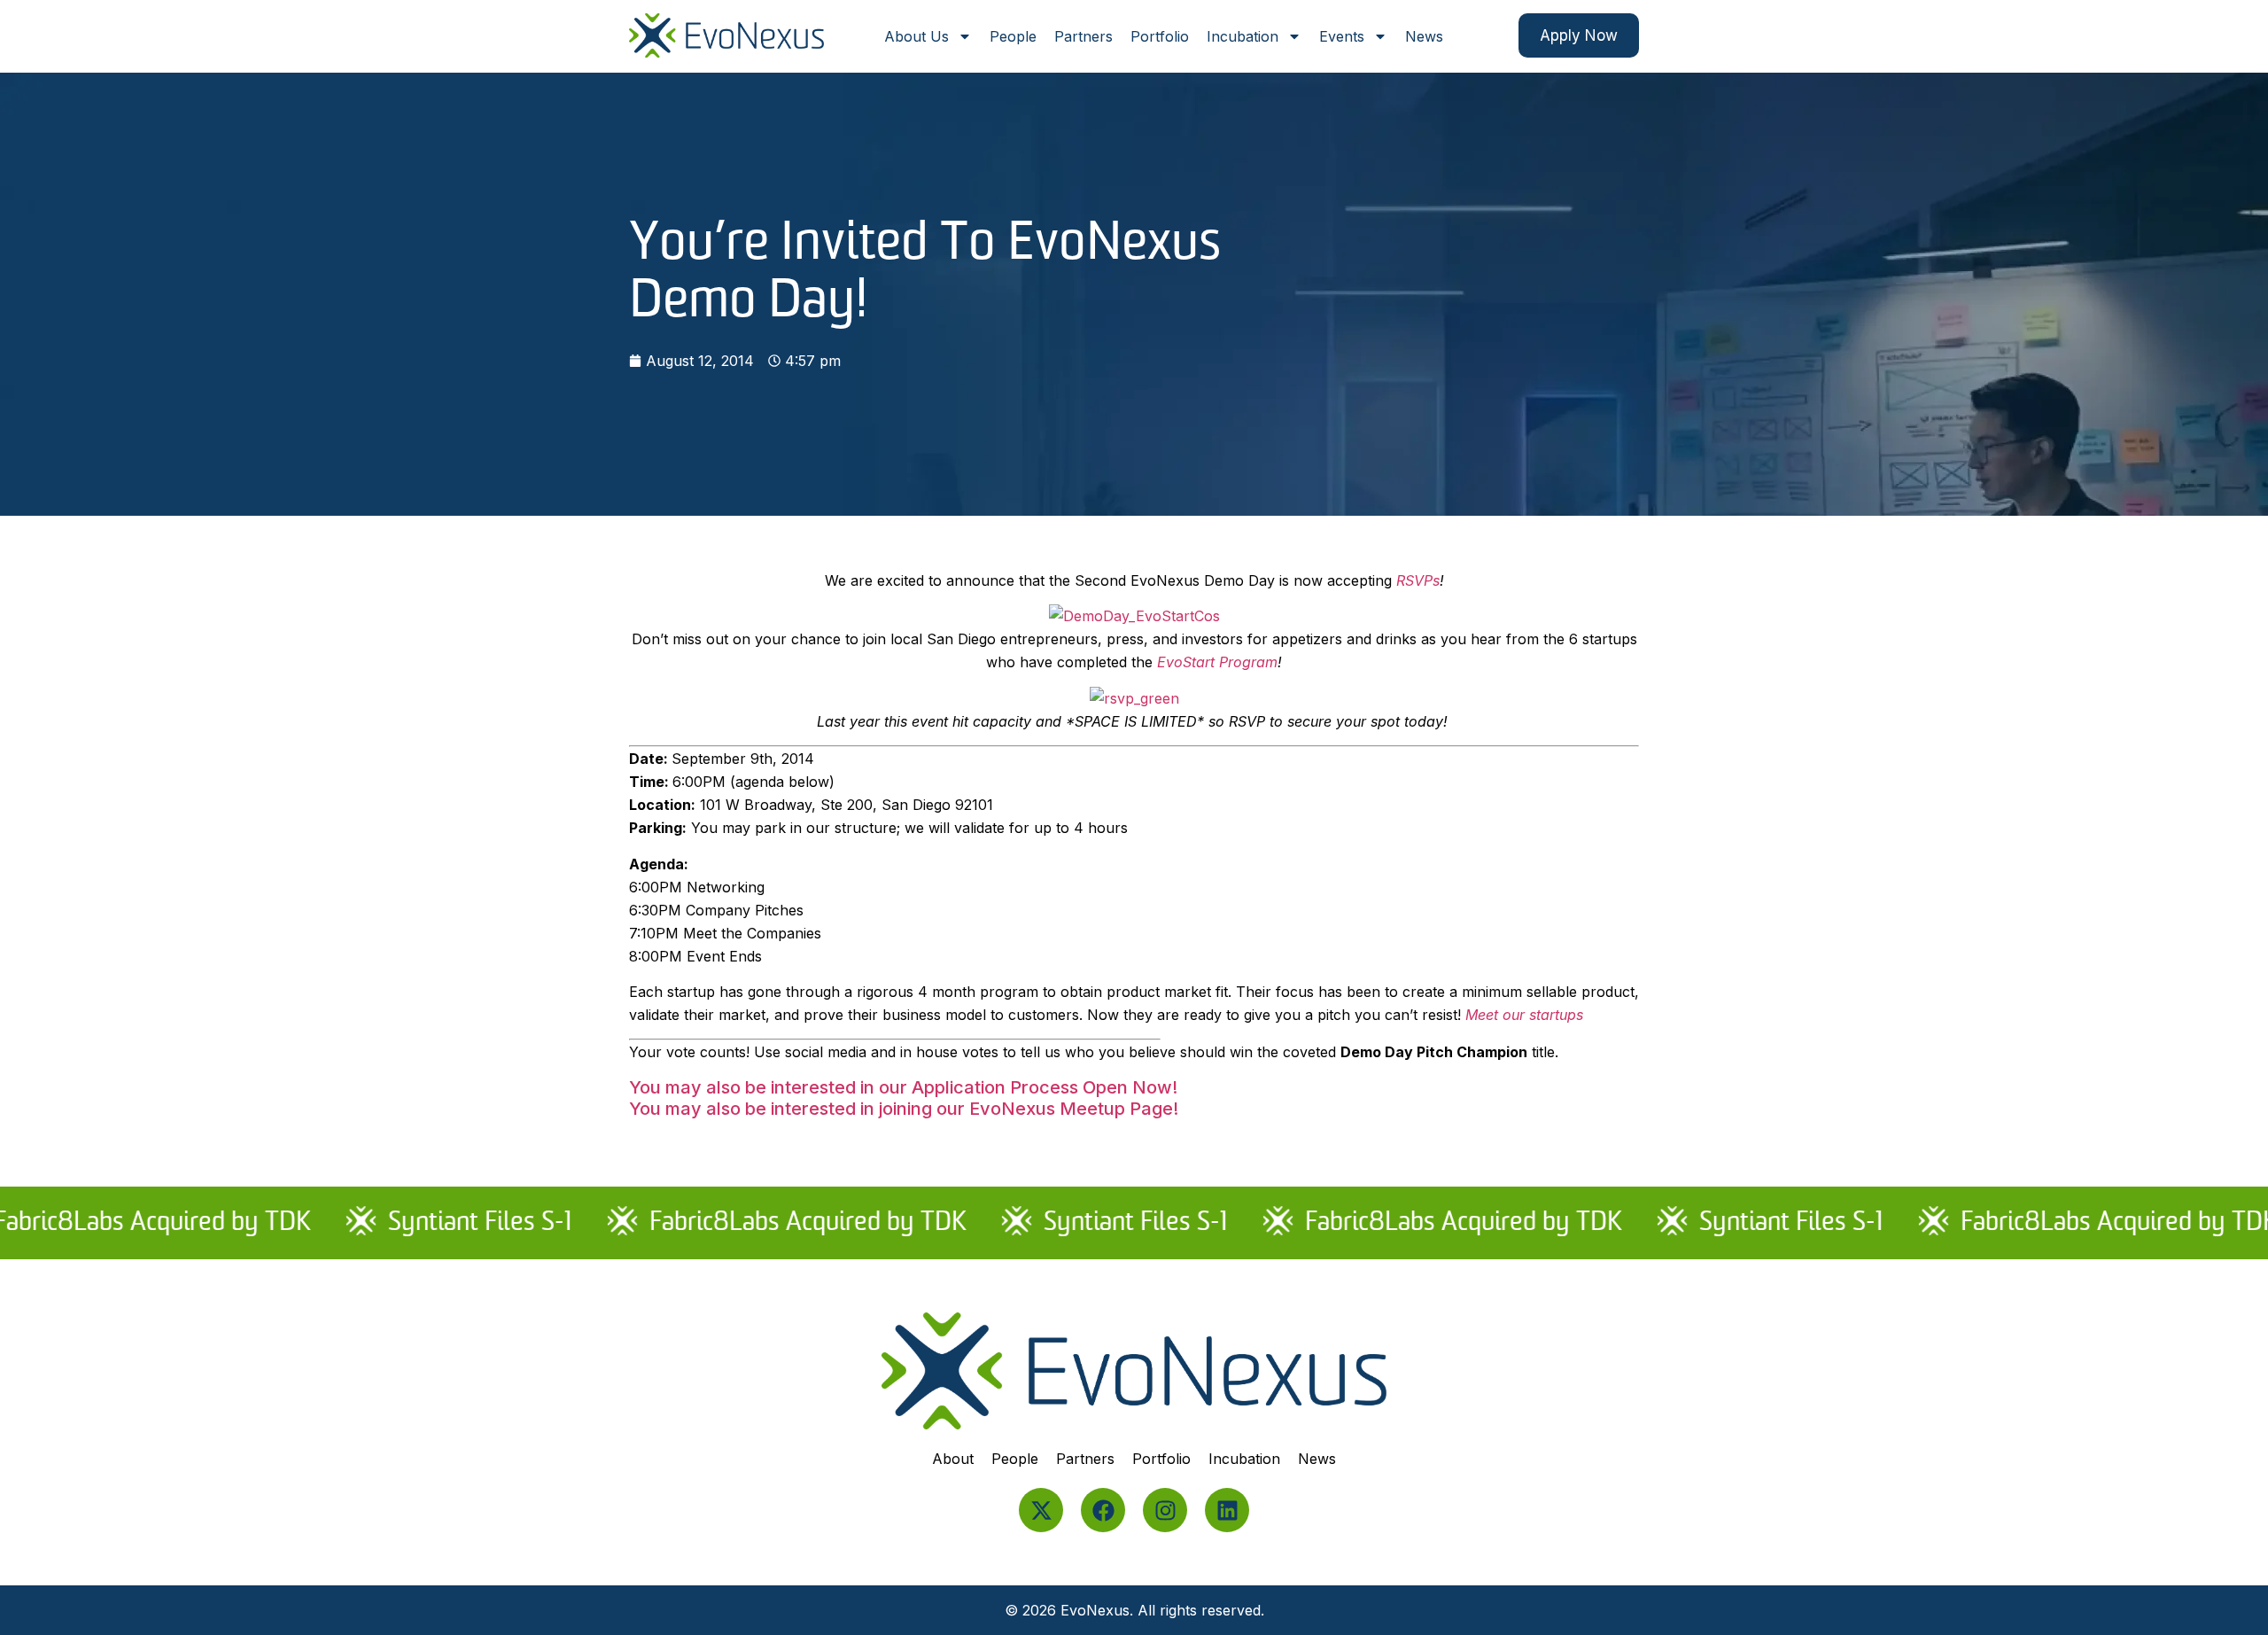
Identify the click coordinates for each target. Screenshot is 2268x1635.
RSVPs (1418, 580)
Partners (1084, 36)
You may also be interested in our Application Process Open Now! (903, 1087)
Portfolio (1160, 36)
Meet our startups (1524, 1015)
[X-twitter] (1041, 1510)
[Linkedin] (1227, 1510)
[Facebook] (1103, 1510)
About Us (917, 36)
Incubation (1243, 36)
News (1424, 36)
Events (1342, 36)
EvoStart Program (1217, 662)
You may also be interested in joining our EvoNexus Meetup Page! (904, 1109)
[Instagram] (1165, 1510)
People (1013, 36)
